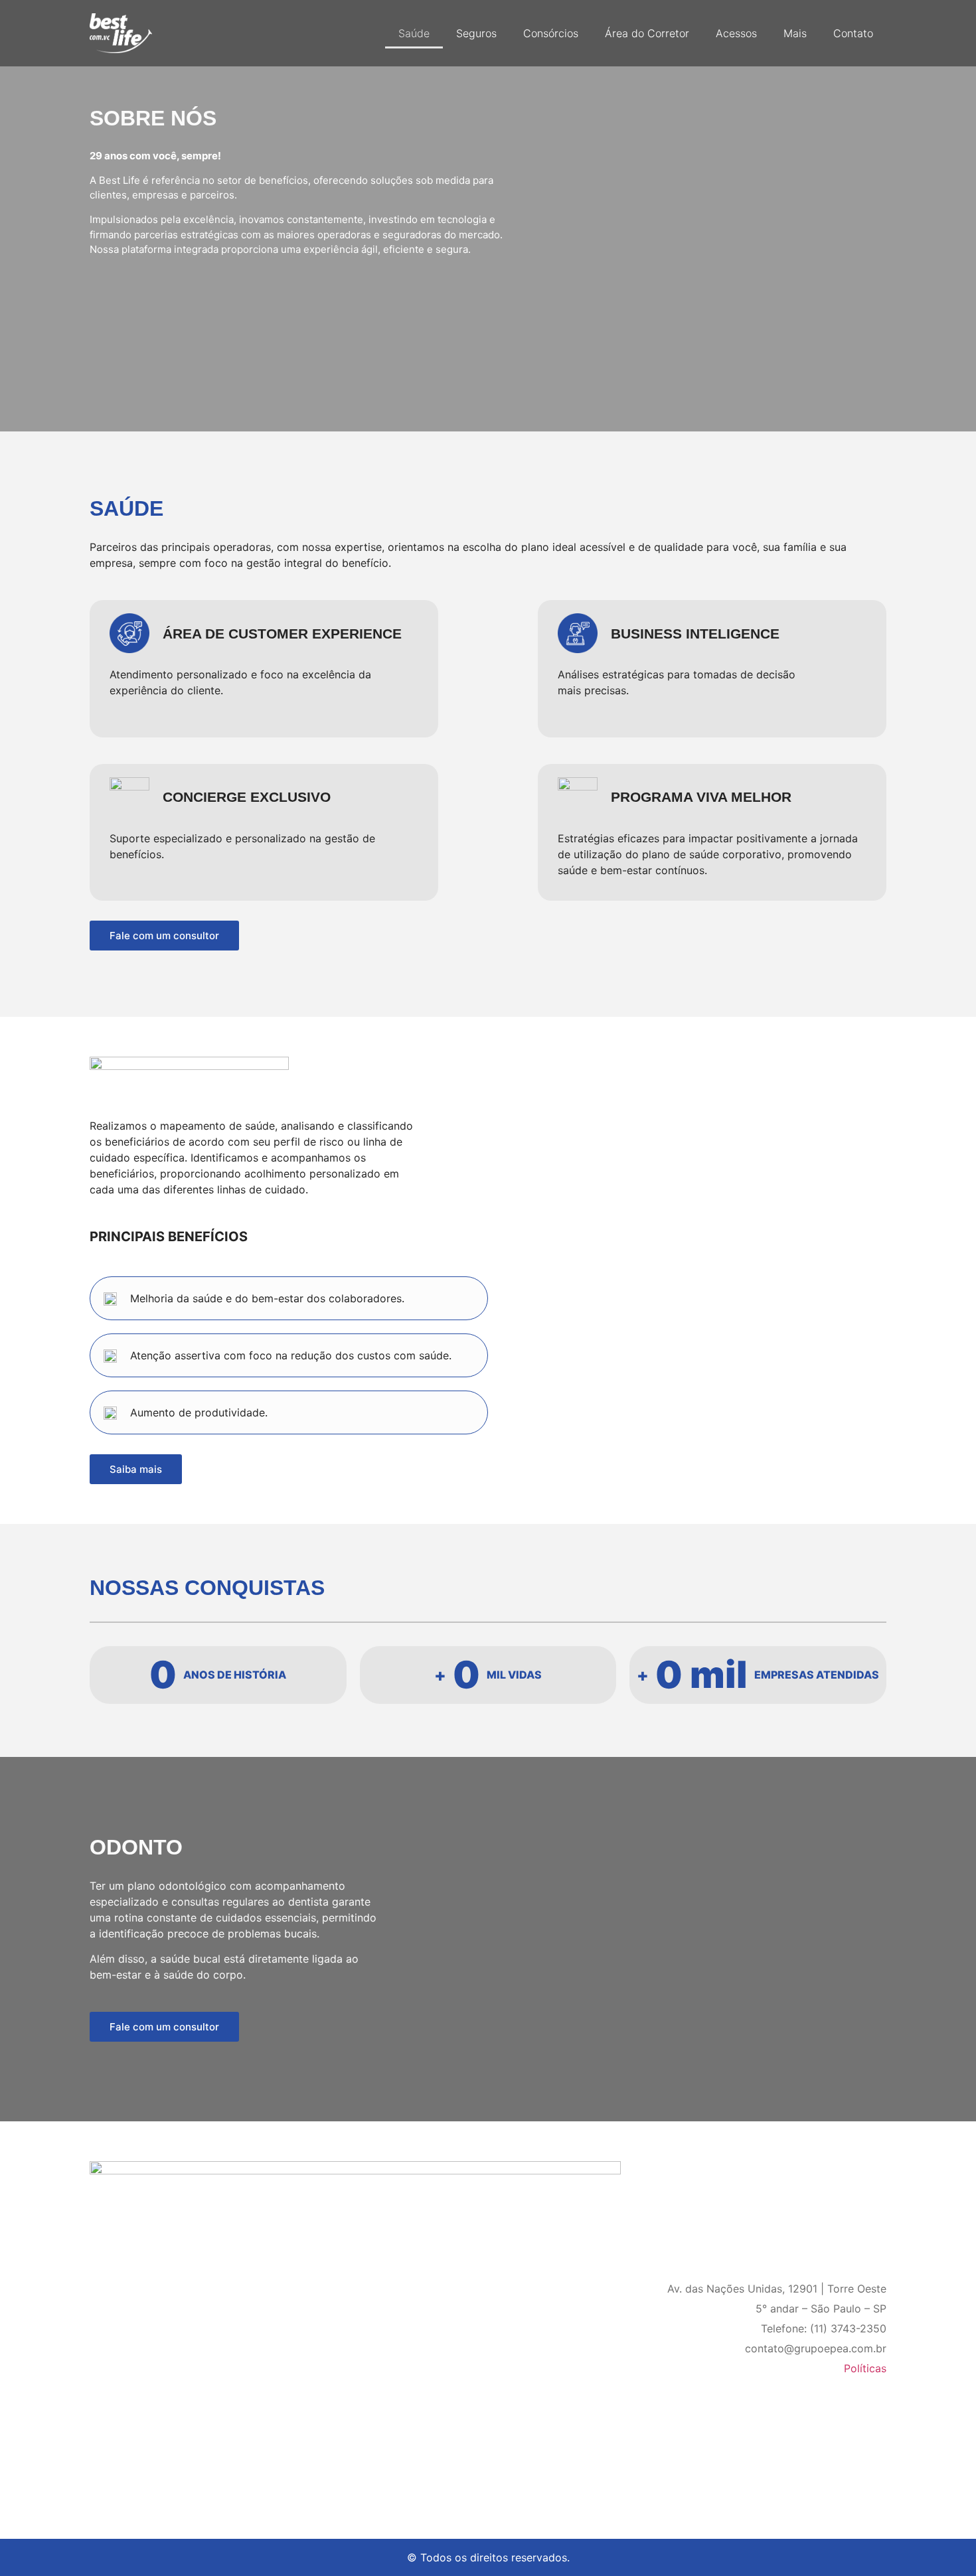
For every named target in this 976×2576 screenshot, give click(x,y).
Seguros (476, 33)
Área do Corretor (647, 33)
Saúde (414, 33)
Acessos (736, 33)
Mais (795, 33)
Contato (853, 33)
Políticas (865, 2368)
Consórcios (551, 33)
